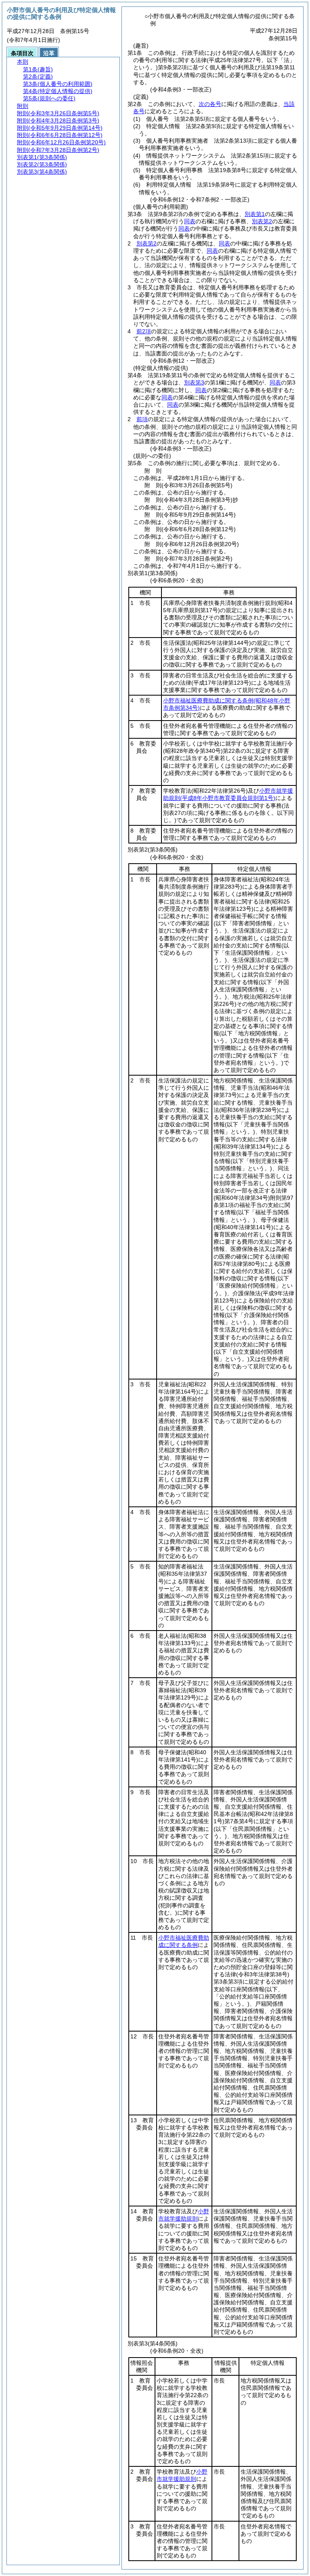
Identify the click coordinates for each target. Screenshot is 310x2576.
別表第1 (255, 214)
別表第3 (194, 382)
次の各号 (210, 104)
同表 (190, 221)
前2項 (144, 331)
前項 (142, 419)
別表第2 (262, 221)
